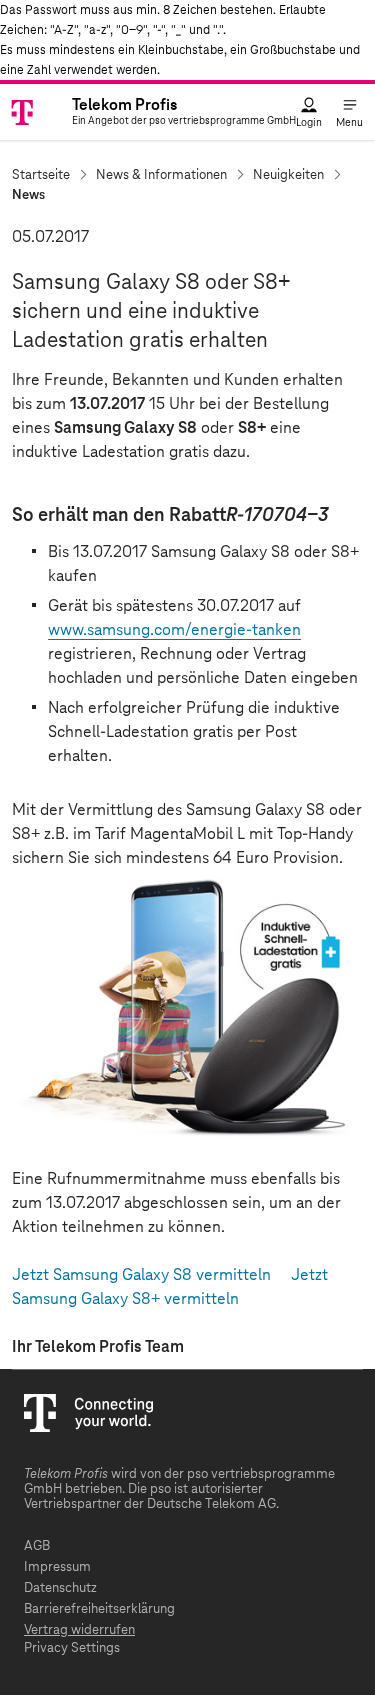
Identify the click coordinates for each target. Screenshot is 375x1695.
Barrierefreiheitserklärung (99, 1609)
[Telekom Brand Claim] (38, 112)
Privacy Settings (72, 1648)
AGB (37, 1546)
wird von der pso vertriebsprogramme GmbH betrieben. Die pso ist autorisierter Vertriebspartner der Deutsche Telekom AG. (179, 1489)
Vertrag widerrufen (79, 1630)
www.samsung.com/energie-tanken (174, 630)
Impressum (57, 1567)
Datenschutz (60, 1588)
